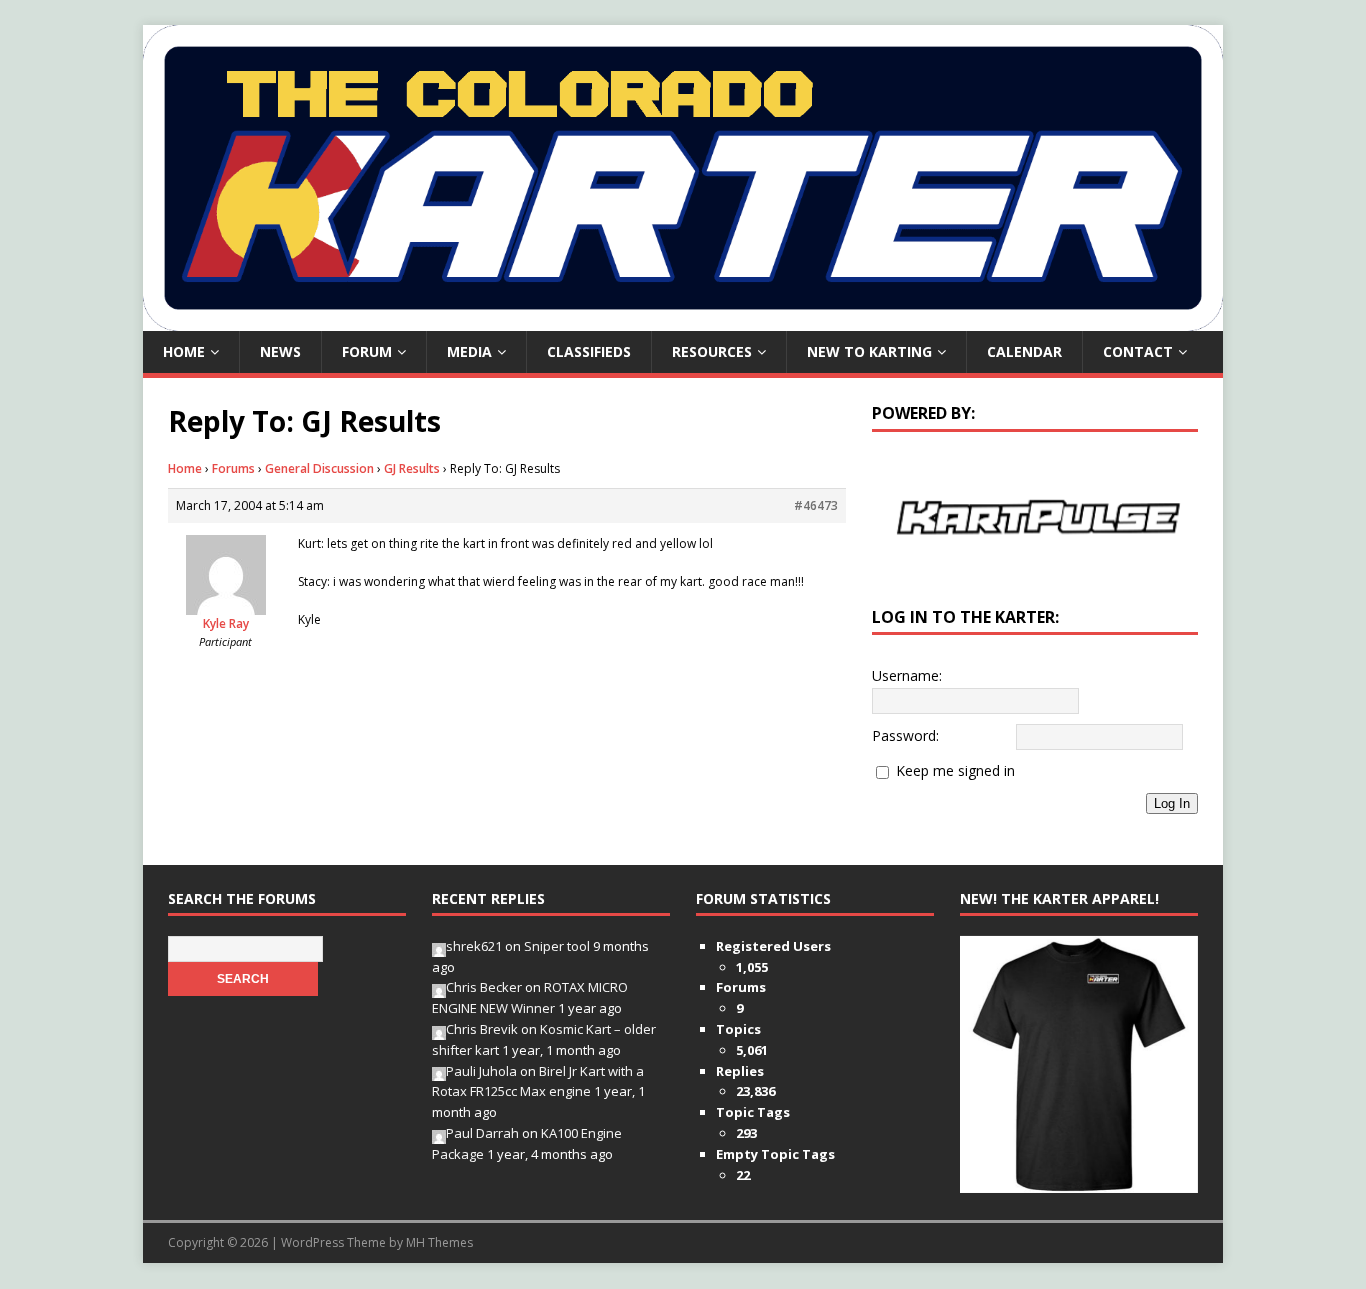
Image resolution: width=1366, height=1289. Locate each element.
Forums (233, 468)
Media (469, 351)
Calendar (1024, 351)
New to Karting (869, 351)
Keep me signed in (955, 770)
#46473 (816, 505)
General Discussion (319, 468)
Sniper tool (557, 946)
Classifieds (589, 351)
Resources (712, 351)
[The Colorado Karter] (683, 319)
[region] (1035, 516)
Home (184, 351)
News (280, 351)
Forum (367, 351)
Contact (1138, 351)
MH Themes (439, 1242)
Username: (907, 675)
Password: (905, 735)
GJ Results (412, 468)
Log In (1172, 803)
